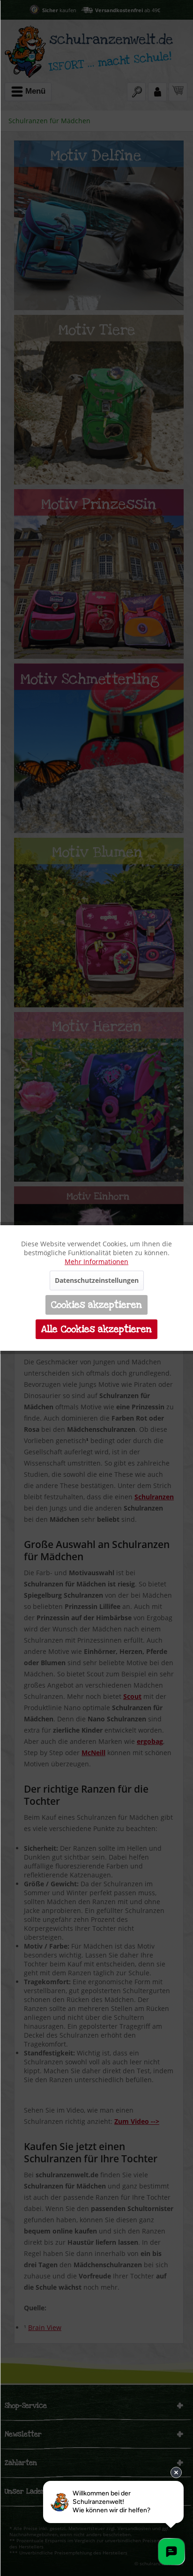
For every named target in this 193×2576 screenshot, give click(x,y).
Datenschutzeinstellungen (97, 1280)
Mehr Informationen (96, 1262)
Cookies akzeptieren (96, 1305)
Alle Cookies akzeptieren (96, 1329)
